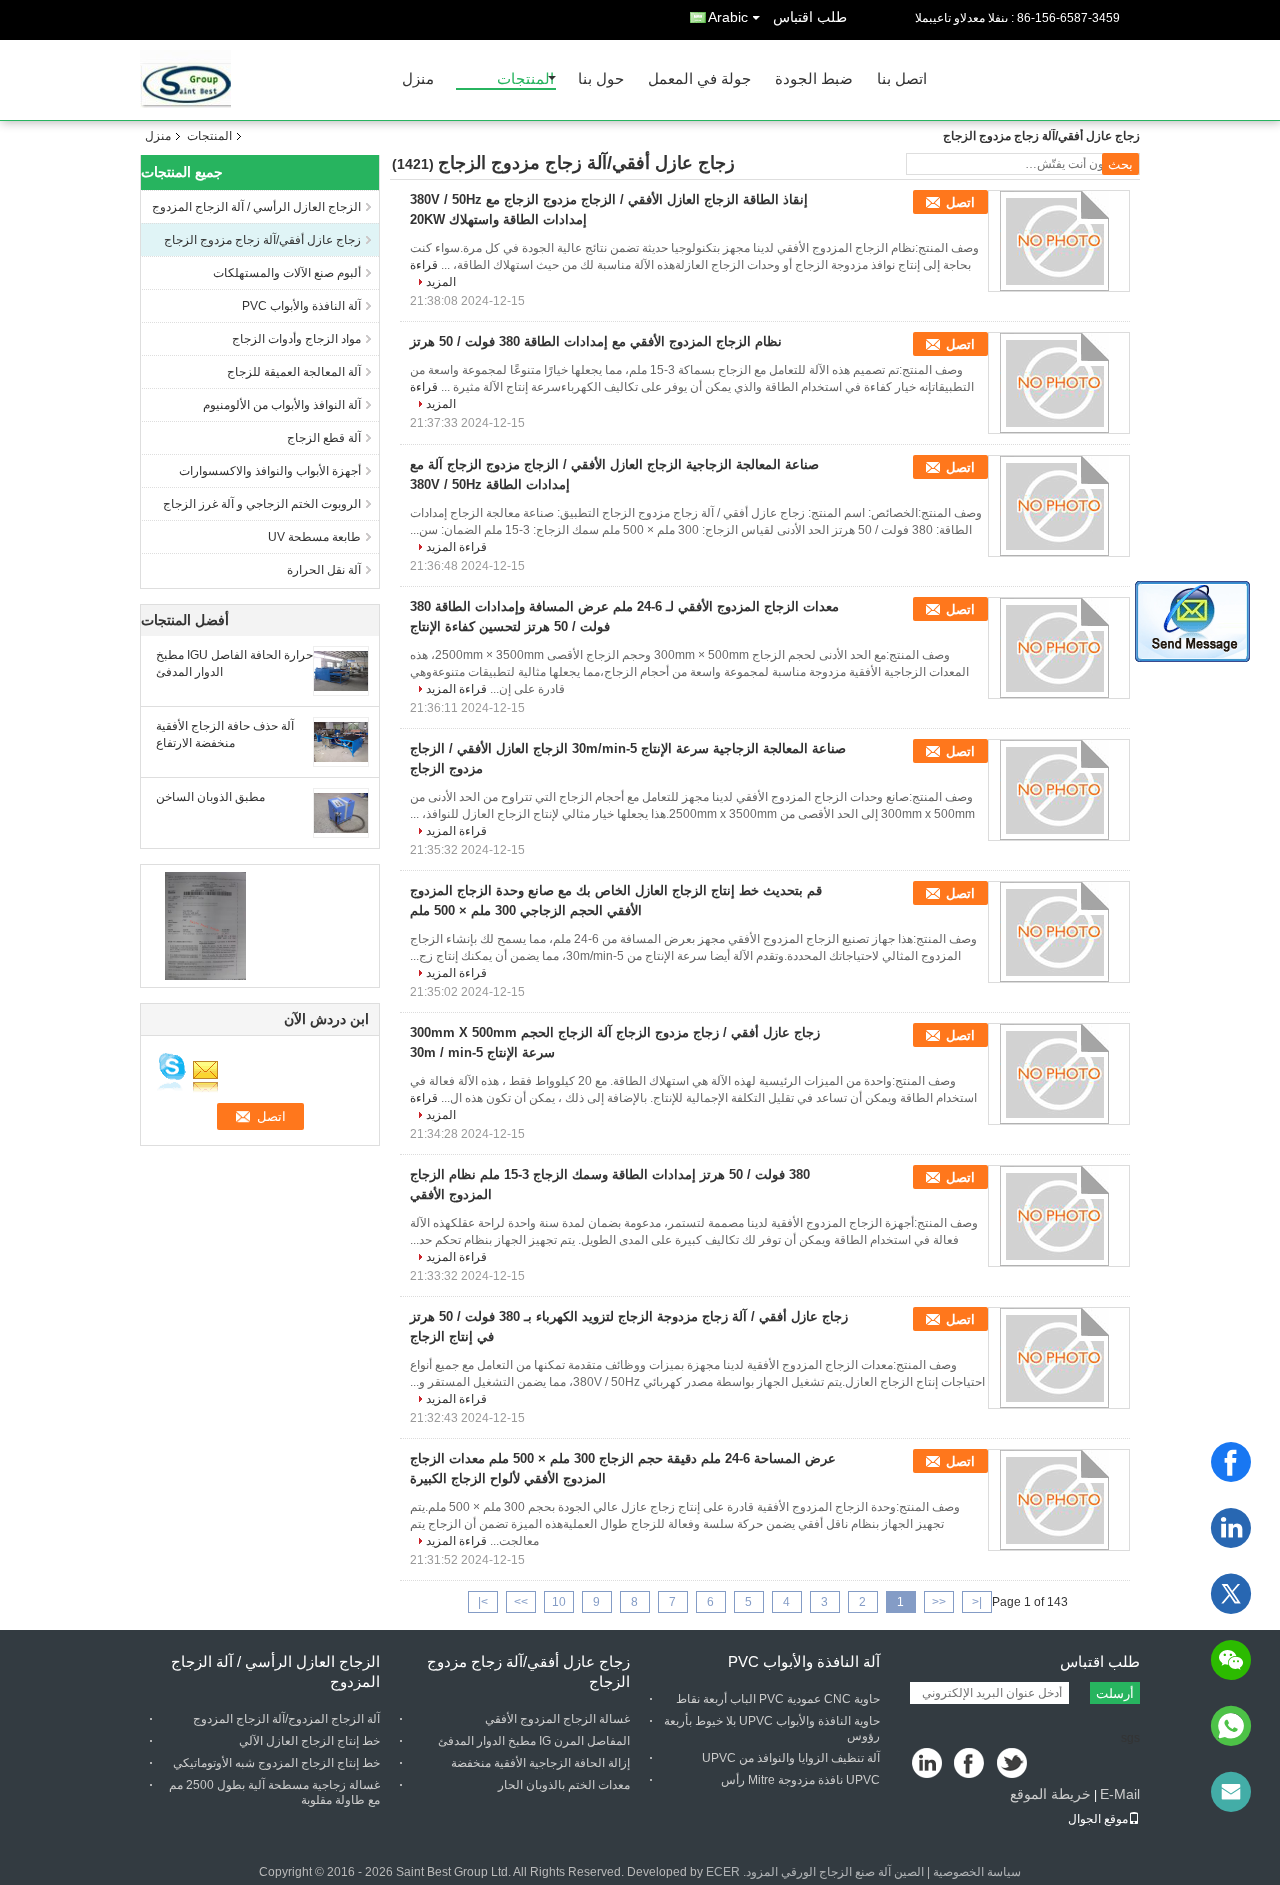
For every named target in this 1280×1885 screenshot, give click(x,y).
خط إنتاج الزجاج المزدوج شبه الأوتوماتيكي (276, 1763)
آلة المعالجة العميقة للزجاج (294, 372)
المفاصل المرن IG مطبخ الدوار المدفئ (534, 1741)
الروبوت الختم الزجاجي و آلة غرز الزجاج (262, 504)
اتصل (960, 202)
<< (939, 1602)
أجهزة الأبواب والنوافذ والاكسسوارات (270, 471)
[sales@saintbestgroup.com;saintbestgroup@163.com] (1231, 1792)
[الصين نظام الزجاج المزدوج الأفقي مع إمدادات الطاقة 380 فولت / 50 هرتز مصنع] (1059, 383)
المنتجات (525, 79)
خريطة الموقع (1050, 1794)
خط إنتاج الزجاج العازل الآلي (309, 1741)
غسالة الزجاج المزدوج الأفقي (557, 1719)
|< (977, 1602)
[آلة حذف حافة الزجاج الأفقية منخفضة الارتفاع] (341, 741)
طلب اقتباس (810, 17)
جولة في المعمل (699, 79)
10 (559, 1602)
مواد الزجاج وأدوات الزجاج (296, 339)
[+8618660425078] (1231, 1726)
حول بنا (601, 79)
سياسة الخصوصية (977, 1872)
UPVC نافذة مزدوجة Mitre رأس (800, 1780)
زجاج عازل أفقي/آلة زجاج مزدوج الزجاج (262, 240)
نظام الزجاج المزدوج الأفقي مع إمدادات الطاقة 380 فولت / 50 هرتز (596, 341)
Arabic (728, 17)
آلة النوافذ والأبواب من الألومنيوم (282, 405)
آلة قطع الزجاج (324, 438)
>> (521, 1602)
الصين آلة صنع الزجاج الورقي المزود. (832, 1872)
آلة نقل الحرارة (324, 570)
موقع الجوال (1098, 1819)
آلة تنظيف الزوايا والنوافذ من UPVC (791, 1758)
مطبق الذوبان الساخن (210, 797)
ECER (723, 1872)
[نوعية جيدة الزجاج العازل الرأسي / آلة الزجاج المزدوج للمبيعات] (205, 925)
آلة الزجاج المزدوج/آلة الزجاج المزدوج (286, 1719)
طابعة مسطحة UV (314, 537)
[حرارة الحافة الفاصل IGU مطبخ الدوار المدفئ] (341, 670)
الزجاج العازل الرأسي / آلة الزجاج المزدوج (256, 207)
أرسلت (1115, 1693)
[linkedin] (1231, 1528)
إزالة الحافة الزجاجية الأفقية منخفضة (540, 1763)
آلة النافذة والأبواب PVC (301, 306)
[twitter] (1231, 1594)
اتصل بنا (902, 79)
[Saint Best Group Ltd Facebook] (970, 1764)
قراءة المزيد (456, 547)
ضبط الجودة (814, 79)
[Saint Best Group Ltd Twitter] (1013, 1764)
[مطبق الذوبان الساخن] (341, 812)
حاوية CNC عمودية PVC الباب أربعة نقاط (778, 1699)
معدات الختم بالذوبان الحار (564, 1785)
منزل (418, 79)
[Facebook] (1231, 1462)
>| (483, 1602)
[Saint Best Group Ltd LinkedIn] (927, 1764)
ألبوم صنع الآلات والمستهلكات (287, 273)
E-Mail (1120, 1794)
